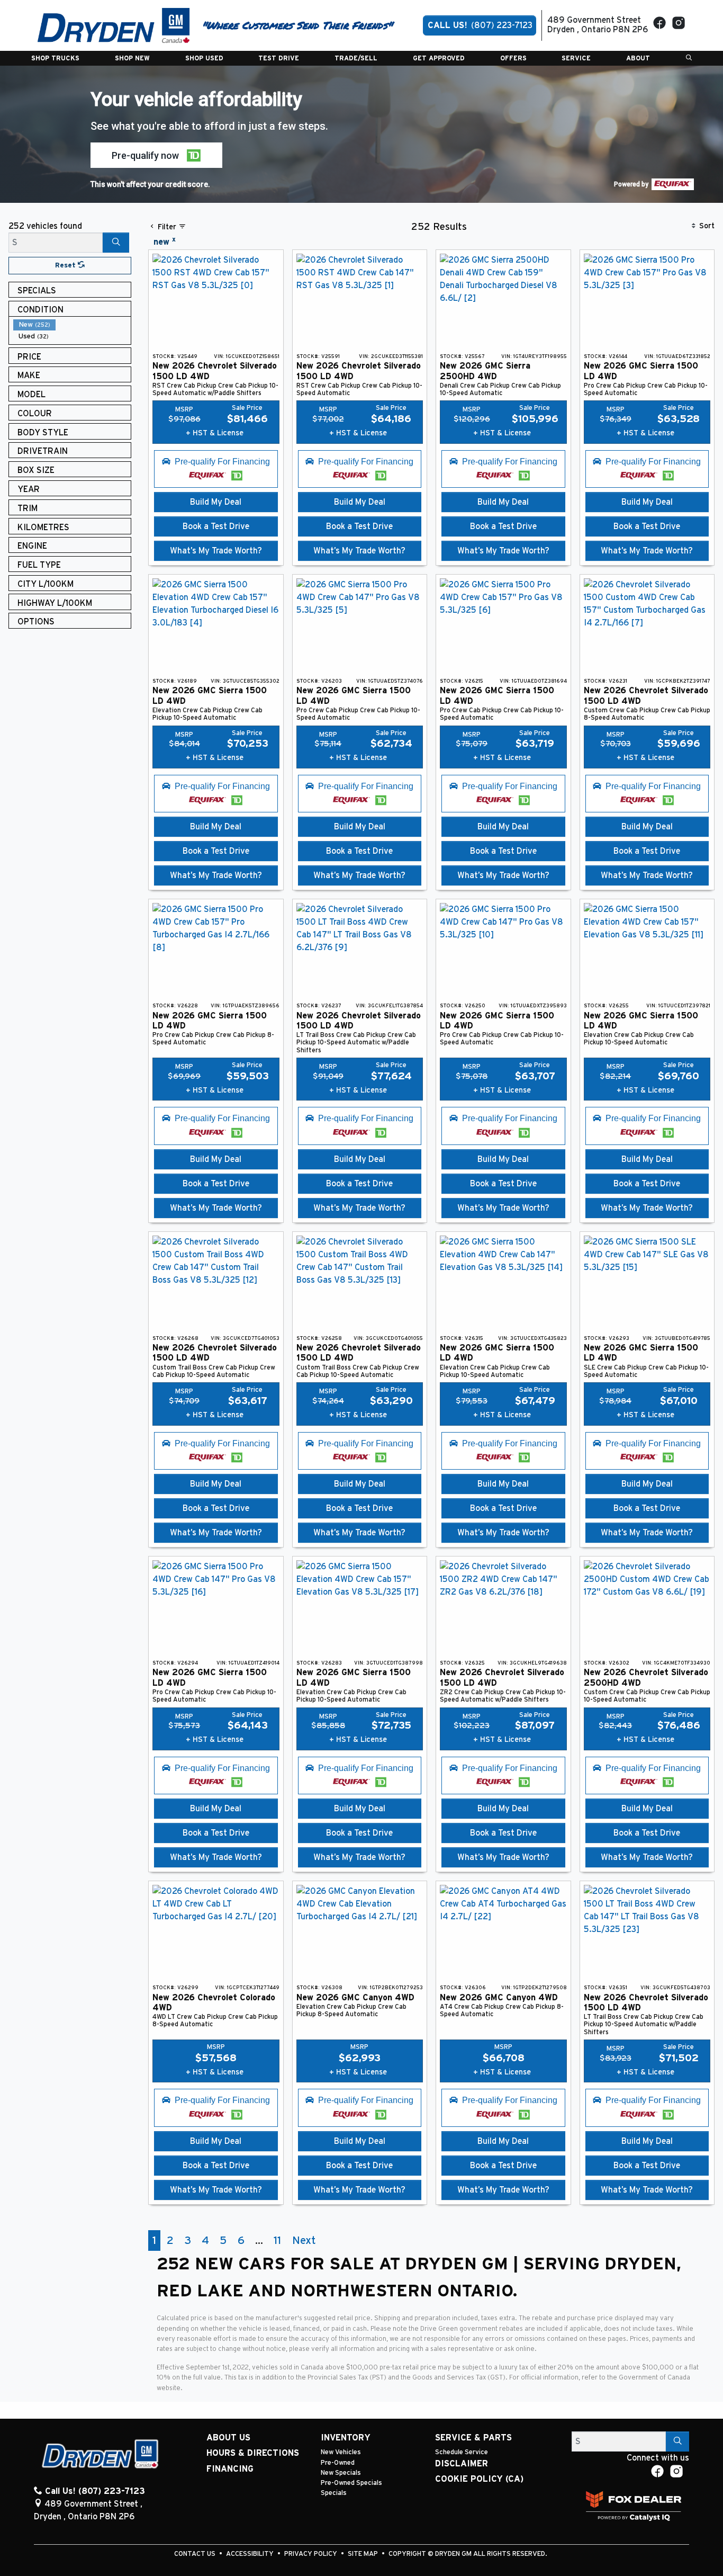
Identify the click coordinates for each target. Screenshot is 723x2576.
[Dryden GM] (114, 25)
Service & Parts (473, 2438)
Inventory (346, 2438)
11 (277, 2240)
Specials (334, 2493)
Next (304, 2240)
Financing (230, 2469)
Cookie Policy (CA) (479, 2479)
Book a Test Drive (216, 526)
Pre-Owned (338, 2463)
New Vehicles (341, 2452)
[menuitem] (72, 325)
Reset (66, 266)
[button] (55, 58)
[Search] (116, 243)
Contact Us (196, 2554)
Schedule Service (462, 2452)
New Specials (341, 2473)
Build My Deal (216, 502)
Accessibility (251, 2554)
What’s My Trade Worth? (216, 551)
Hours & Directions (253, 2453)
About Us (228, 2438)
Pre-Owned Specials (351, 2483)
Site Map (364, 2554)
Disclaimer (462, 2464)
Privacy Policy (311, 2554)
